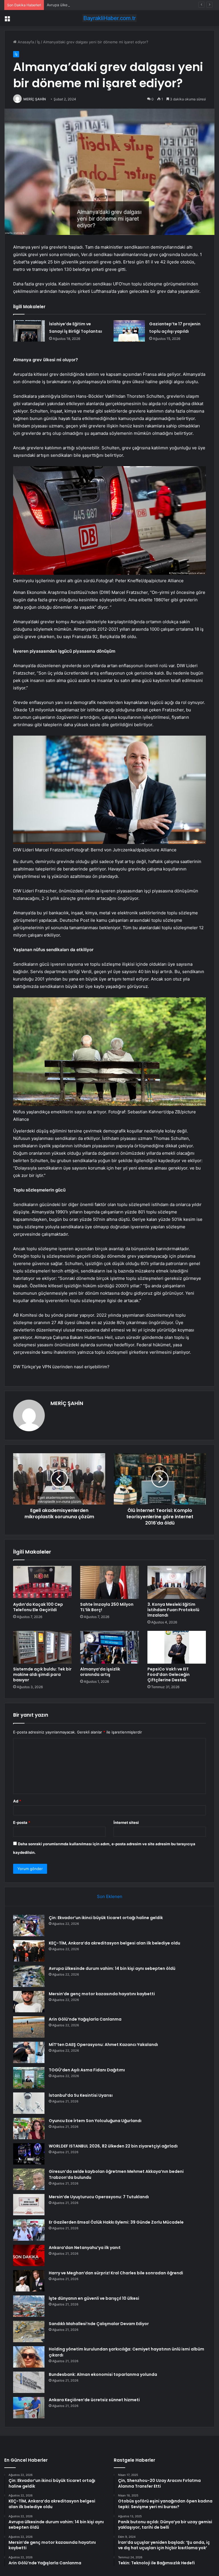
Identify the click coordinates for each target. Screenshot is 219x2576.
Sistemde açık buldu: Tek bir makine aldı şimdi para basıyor (42, 1674)
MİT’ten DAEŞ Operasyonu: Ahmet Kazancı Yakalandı (103, 2045)
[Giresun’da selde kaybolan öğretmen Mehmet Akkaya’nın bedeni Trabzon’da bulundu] (29, 2179)
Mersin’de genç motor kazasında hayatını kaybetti (102, 1994)
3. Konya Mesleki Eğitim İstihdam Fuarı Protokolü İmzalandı (173, 1610)
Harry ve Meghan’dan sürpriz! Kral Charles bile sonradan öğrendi (116, 2273)
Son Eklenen (110, 1896)
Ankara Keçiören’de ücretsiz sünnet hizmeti (94, 2400)
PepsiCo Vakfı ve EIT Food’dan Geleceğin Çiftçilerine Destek (169, 1674)
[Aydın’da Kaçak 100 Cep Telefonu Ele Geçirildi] (42, 1582)
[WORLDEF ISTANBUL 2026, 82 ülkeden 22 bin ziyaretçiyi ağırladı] (29, 2154)
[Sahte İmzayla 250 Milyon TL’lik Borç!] (109, 1582)
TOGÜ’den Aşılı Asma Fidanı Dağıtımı (87, 2070)
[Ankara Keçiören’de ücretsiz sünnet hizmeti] (29, 2408)
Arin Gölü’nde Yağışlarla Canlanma (85, 2019)
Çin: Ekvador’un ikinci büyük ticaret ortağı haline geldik (106, 1918)
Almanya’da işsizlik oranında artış (100, 1672)
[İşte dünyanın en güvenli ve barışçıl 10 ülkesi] (29, 2306)
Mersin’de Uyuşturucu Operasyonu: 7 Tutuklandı (99, 2197)
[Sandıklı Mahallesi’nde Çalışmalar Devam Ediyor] (29, 2332)
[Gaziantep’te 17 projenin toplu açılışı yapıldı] (129, 331)
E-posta (22, 1822)
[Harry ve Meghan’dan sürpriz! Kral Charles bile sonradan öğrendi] (29, 2281)
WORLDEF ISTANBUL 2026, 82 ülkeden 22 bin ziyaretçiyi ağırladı (113, 2146)
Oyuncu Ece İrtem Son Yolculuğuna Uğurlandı (95, 2121)
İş (38, 42)
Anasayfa (25, 42)
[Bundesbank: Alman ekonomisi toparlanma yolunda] (29, 2382)
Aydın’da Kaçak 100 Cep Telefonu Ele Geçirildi (38, 1607)
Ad (17, 1801)
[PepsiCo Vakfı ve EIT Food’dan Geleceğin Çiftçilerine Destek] (177, 1647)
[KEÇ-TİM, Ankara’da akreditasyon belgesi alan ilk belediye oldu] (29, 1951)
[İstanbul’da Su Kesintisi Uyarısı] (29, 2103)
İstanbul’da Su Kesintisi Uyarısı (81, 2095)
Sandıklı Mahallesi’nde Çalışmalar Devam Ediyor (99, 2324)
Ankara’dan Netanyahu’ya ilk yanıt (85, 2248)
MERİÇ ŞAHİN (35, 99)
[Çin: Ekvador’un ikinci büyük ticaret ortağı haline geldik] (29, 1926)
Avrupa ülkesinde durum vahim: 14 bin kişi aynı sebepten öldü (102, 5)
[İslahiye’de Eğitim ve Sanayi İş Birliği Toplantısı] (29, 331)
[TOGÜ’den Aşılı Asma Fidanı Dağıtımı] (29, 2078)
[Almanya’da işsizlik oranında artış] (109, 1647)
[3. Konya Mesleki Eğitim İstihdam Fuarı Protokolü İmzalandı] (177, 1582)
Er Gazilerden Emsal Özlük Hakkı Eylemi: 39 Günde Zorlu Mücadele (116, 2222)
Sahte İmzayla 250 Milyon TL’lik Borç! (107, 1607)
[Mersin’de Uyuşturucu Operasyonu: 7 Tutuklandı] (29, 2205)
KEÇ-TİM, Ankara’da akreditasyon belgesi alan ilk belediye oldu (114, 1943)
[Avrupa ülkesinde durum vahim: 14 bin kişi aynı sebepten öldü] (29, 1976)
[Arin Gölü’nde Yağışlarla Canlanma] (29, 2027)
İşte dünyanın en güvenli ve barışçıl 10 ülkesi (94, 2298)
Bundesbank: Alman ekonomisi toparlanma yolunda (103, 2374)
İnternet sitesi (126, 1822)
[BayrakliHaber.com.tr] (109, 18)
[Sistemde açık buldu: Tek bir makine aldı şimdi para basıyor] (42, 1647)
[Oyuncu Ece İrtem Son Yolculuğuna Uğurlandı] (29, 2129)
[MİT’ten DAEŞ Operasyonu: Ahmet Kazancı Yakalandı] (29, 2052)
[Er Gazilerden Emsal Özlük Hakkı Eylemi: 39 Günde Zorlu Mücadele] (29, 2230)
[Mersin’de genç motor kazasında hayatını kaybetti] (29, 2002)
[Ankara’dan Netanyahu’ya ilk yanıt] (29, 2255)
